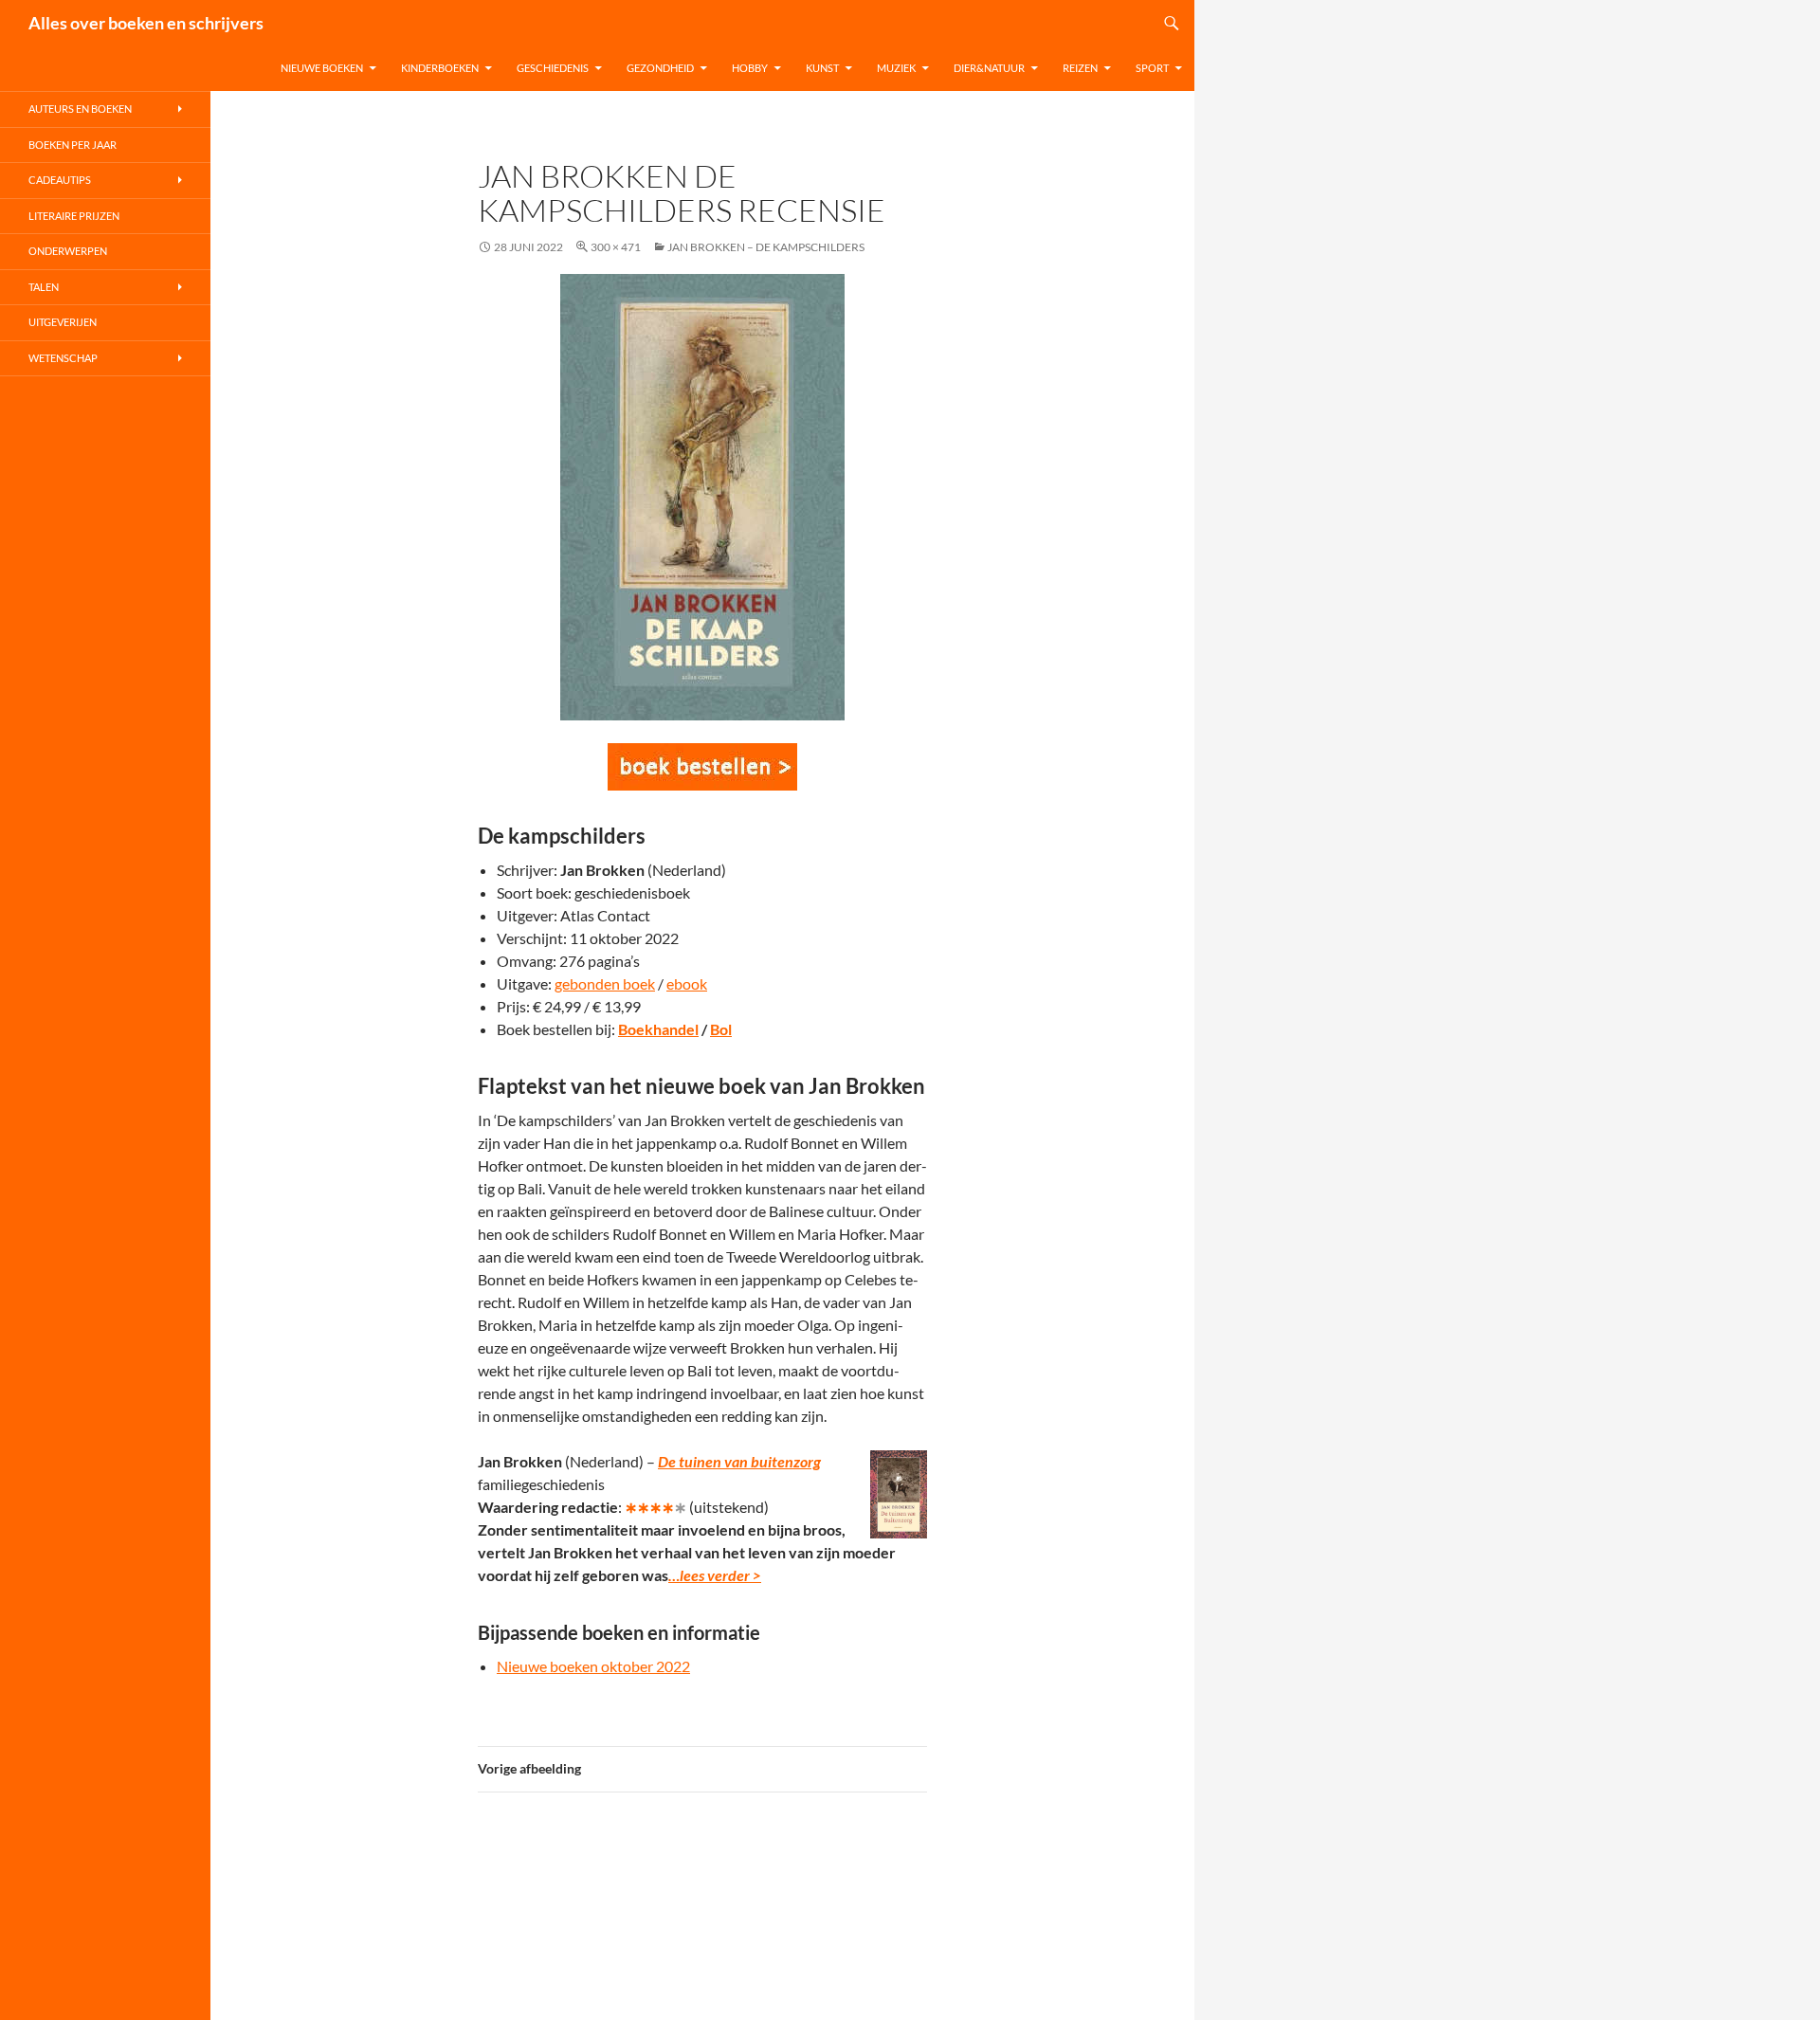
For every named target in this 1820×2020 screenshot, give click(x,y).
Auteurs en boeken (80, 109)
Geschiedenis (553, 68)
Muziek (896, 68)
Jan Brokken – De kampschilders (766, 247)
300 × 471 (616, 247)
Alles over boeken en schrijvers (146, 23)
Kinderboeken (440, 68)
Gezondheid (660, 68)
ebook (687, 983)
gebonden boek (605, 983)
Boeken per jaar (73, 145)
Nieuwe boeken (322, 68)
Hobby (750, 68)
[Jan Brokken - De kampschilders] (702, 767)
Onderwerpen (68, 251)
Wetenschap (63, 358)
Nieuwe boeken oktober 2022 (593, 1666)
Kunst (822, 68)
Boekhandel (658, 1029)
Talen (44, 287)
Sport (1152, 68)
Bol (721, 1029)
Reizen (1080, 68)
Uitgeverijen (63, 322)
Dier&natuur (989, 68)
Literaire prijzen (74, 216)
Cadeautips (60, 180)
